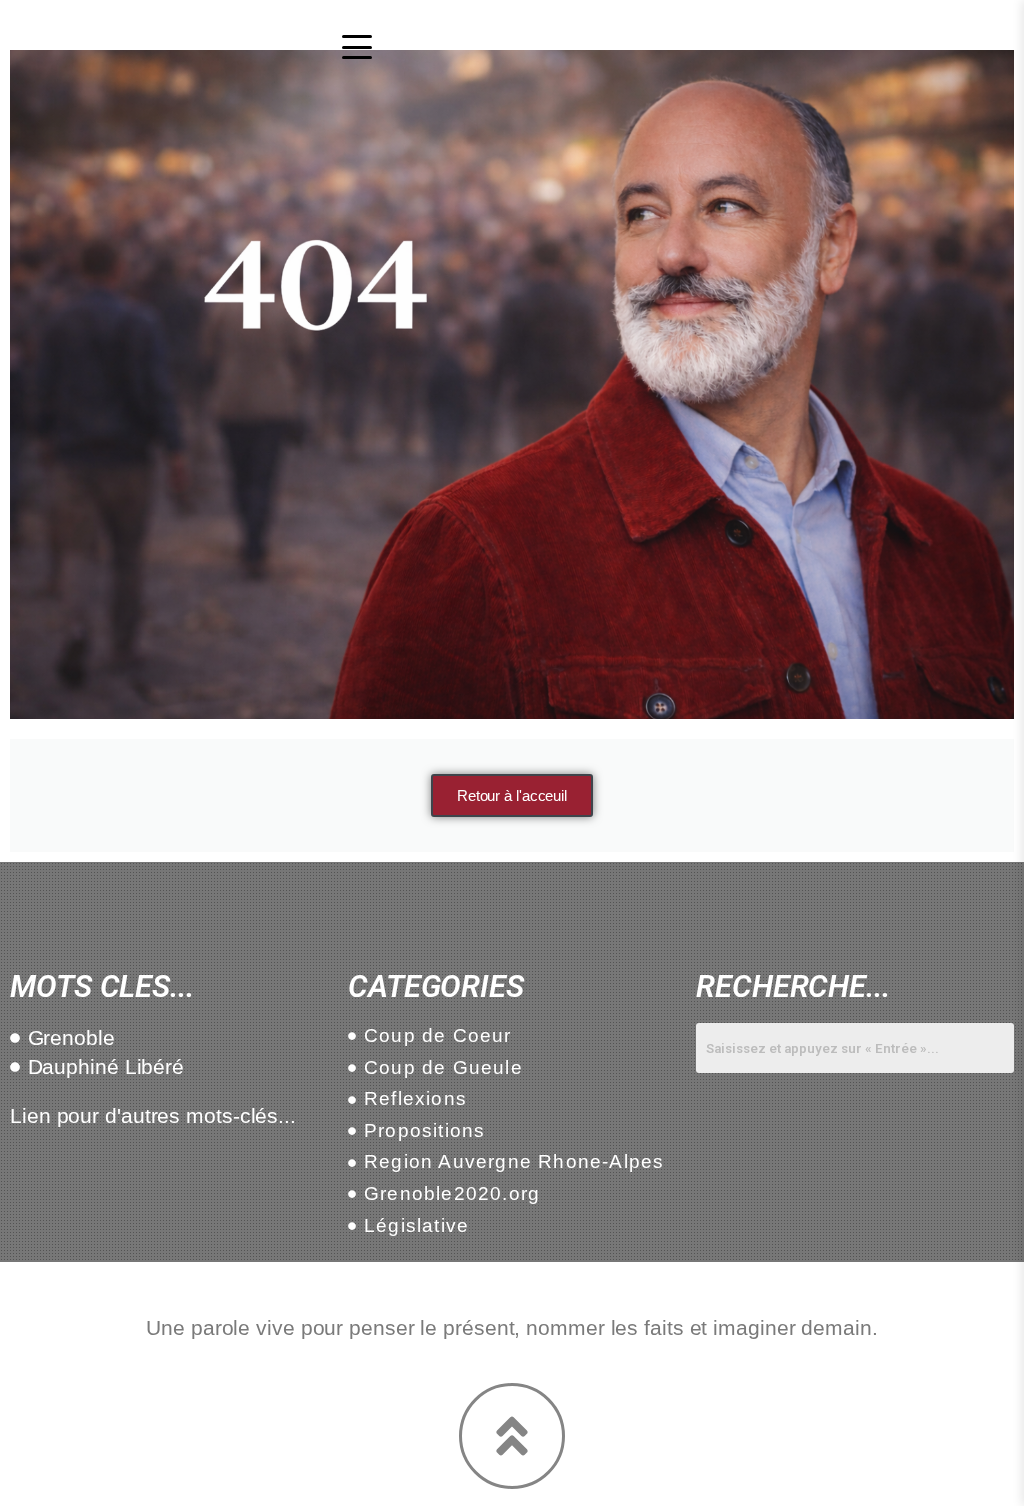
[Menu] (357, 47)
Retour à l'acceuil (512, 795)
